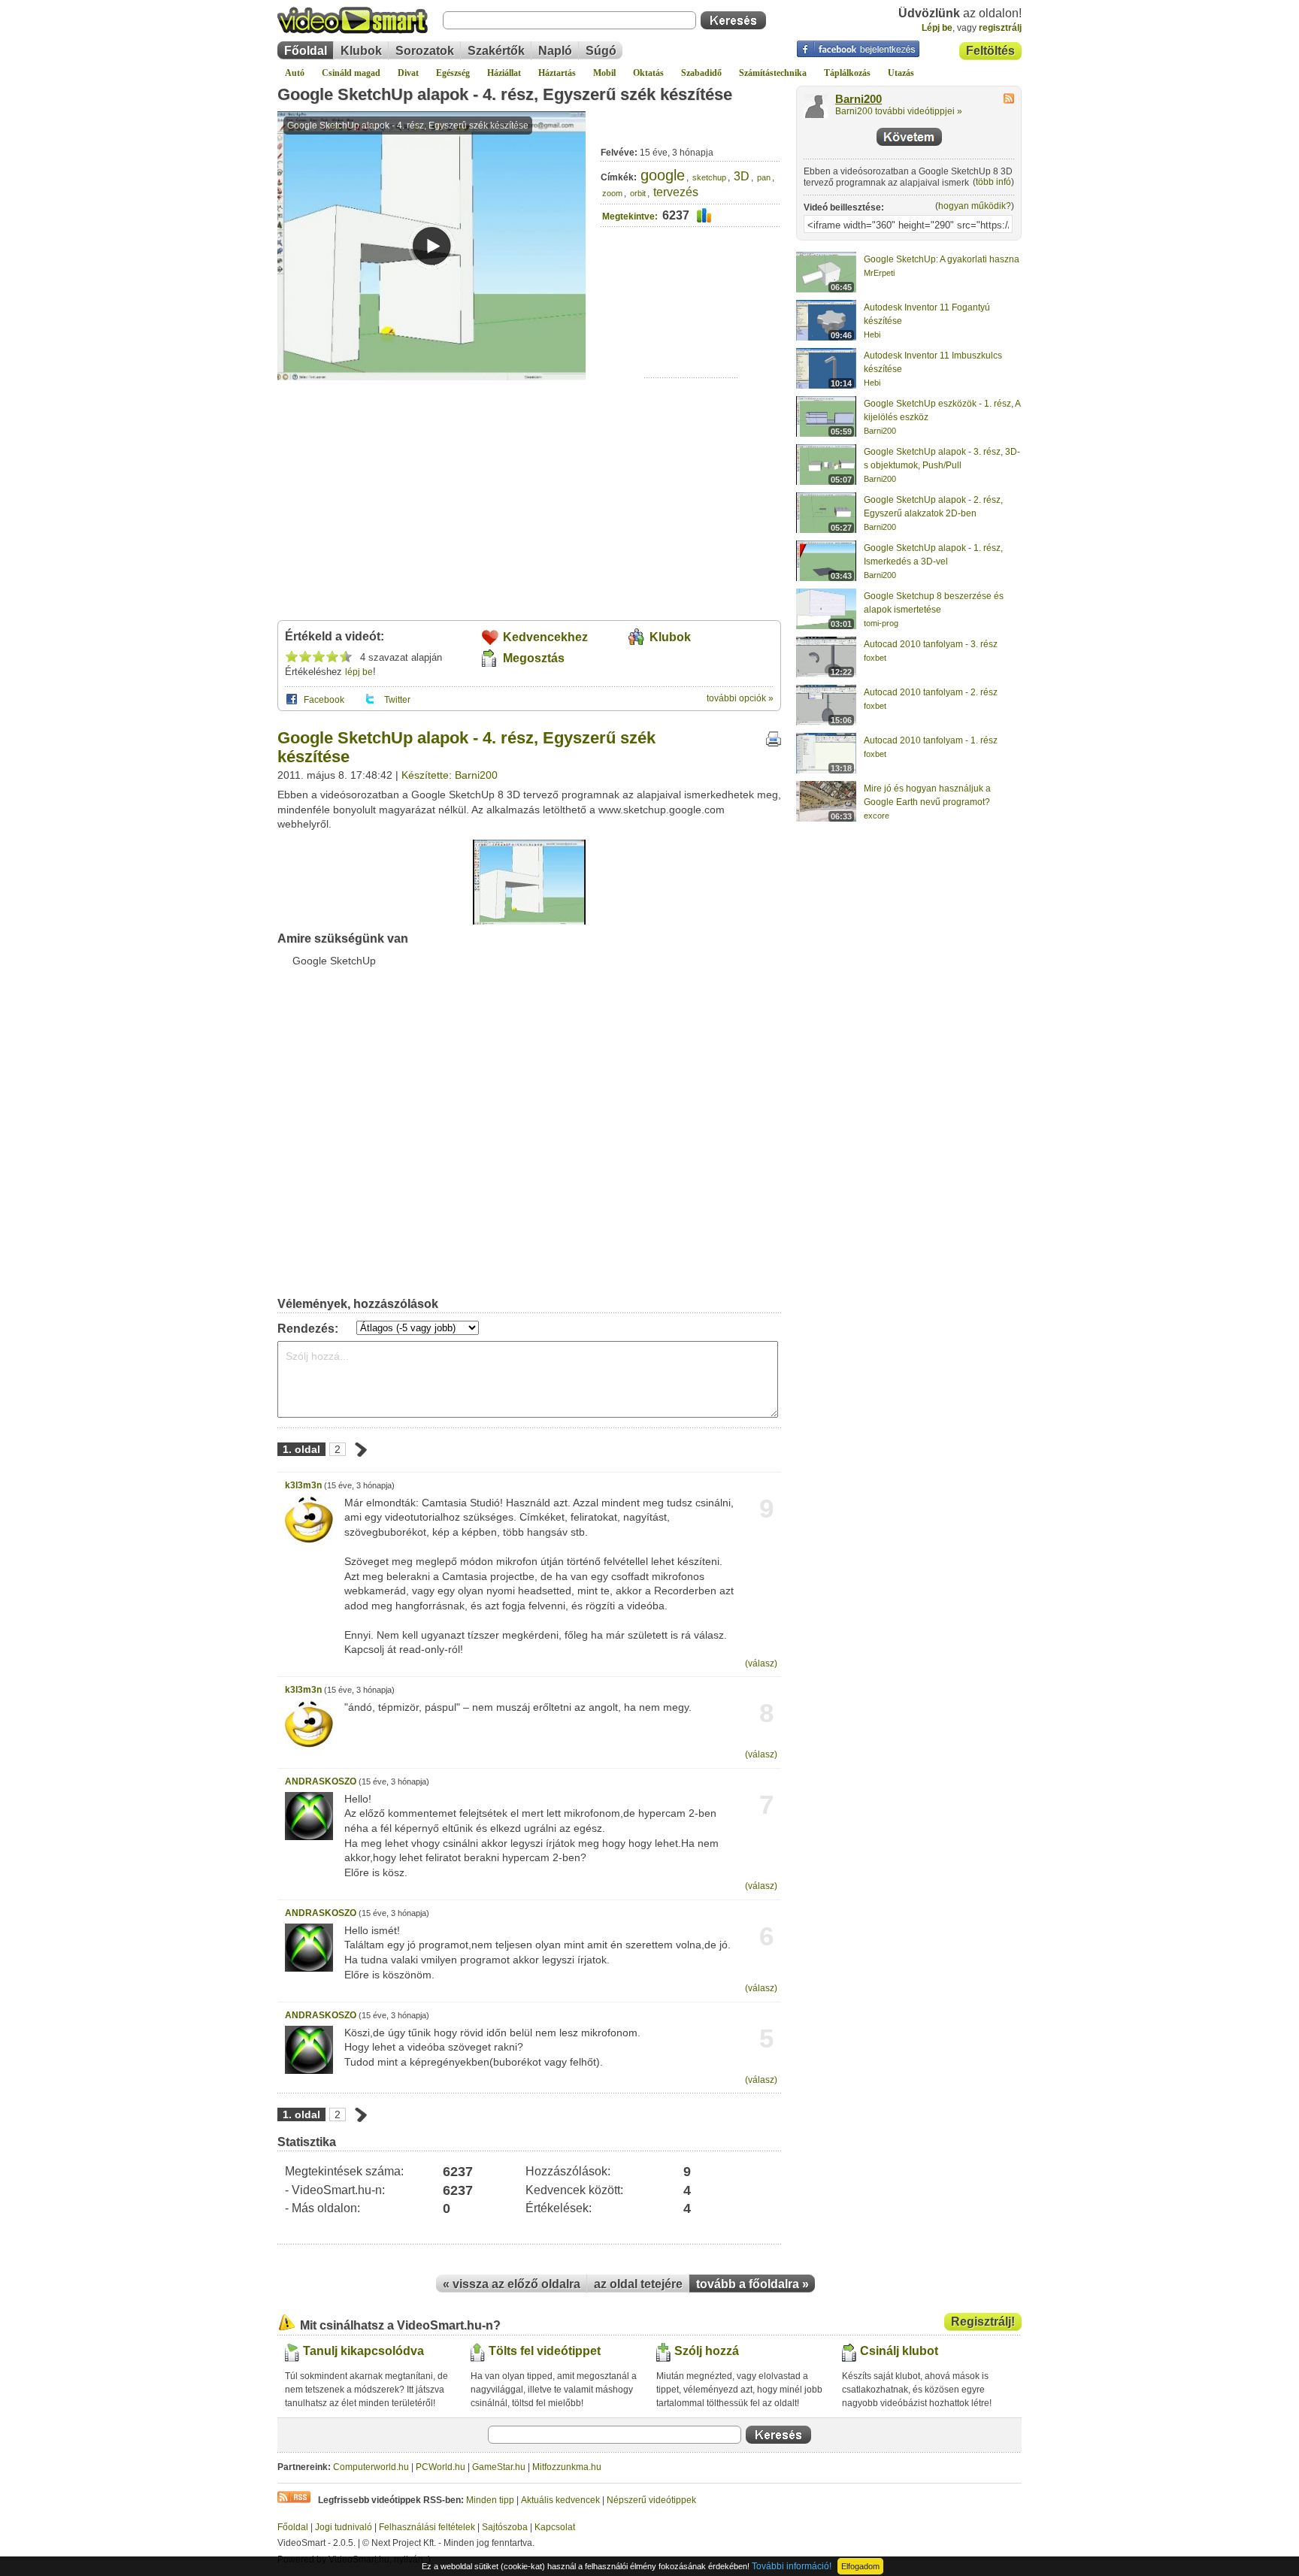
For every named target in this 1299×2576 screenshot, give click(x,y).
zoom (612, 193)
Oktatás (648, 73)
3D (742, 176)
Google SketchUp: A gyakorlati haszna (942, 259)
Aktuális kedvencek (560, 2500)
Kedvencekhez (545, 637)
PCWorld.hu (441, 2467)
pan (764, 177)
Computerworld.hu (371, 2467)
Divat (408, 73)
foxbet (875, 658)
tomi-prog (881, 623)
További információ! (792, 2566)
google (663, 175)
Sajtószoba (505, 2527)
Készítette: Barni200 (450, 775)
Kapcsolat (555, 2527)
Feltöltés (990, 51)
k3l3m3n (303, 1485)
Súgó (601, 51)
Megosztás (534, 658)
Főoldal (306, 51)
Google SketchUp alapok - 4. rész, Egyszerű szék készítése (505, 94)
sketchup (709, 177)
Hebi (872, 334)
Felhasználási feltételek (427, 2527)
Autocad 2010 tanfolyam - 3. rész (931, 644)
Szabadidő (701, 73)
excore (877, 816)
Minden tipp (490, 2500)
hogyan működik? (975, 206)
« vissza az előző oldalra (512, 2284)
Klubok (361, 51)
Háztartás (557, 73)
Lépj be (937, 28)
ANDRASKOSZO (321, 1781)
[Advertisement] (691, 331)
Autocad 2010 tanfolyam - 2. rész (931, 692)
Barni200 (858, 99)
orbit (638, 193)
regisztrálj (1000, 28)
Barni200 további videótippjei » (899, 111)
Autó (295, 73)
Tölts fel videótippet (545, 2351)
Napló (555, 51)
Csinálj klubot (899, 2351)
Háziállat (504, 73)
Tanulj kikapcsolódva (363, 2351)
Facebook (324, 700)
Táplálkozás (847, 73)
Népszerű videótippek (651, 2500)
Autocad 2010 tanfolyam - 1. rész (931, 740)
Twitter (397, 700)
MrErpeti (879, 273)
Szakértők (496, 51)
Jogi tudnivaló (344, 2527)
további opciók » (740, 698)
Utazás (901, 73)
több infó (993, 182)
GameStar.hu (499, 2467)
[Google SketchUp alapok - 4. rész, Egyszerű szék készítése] (529, 922)
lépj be (359, 672)
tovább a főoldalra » (752, 2284)
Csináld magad (351, 73)
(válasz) (761, 1663)
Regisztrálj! (983, 2322)
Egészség (453, 73)
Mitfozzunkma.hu (567, 2467)
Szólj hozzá (707, 2351)
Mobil (604, 73)
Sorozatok (425, 51)
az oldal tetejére (638, 2284)
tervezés (676, 192)
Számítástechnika (773, 73)
